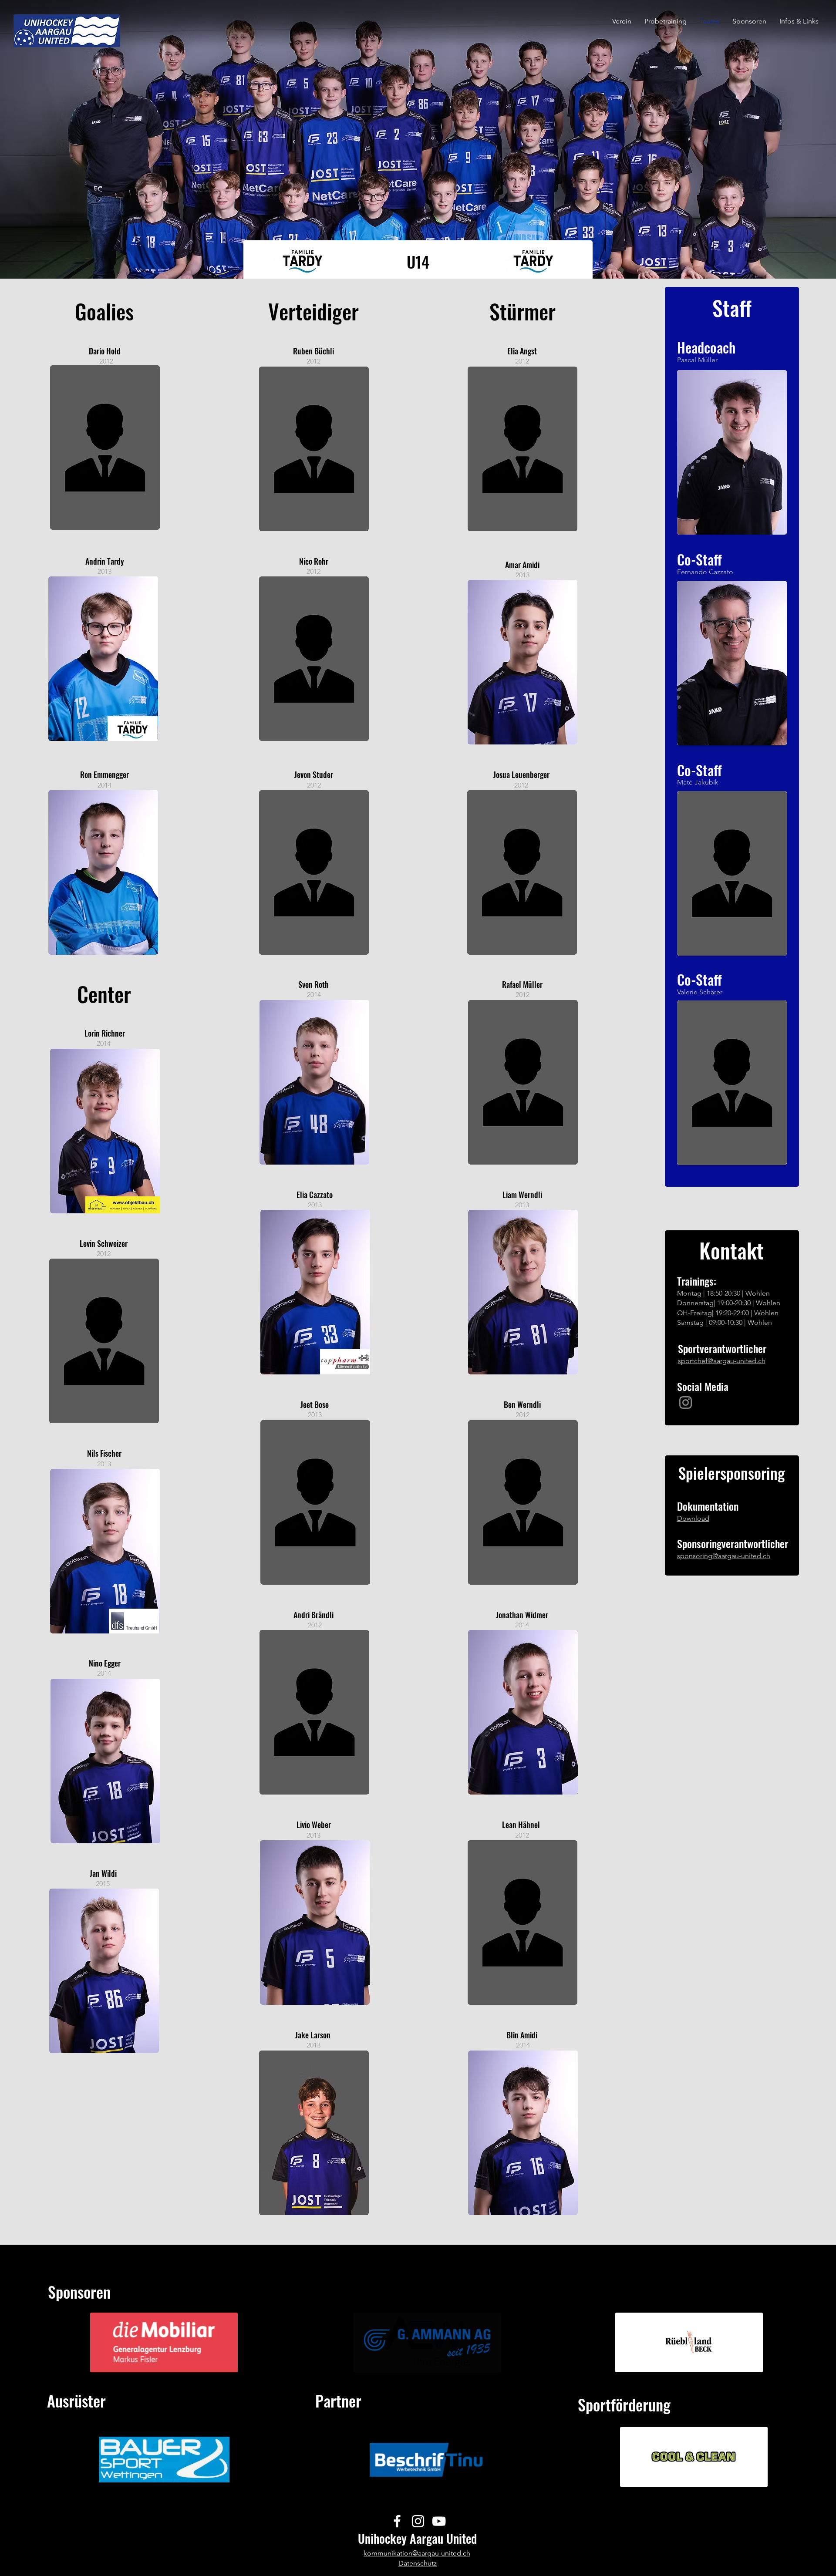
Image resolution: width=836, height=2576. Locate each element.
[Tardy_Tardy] (298, 264)
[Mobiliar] (164, 2360)
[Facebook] (397, 2521)
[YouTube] (439, 2521)
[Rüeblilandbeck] (682, 2360)
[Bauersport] (168, 2477)
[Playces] (675, 2360)
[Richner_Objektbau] (292, 264)
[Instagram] (686, 1402)
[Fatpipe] (161, 2477)
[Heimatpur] (689, 2360)
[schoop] (703, 2360)
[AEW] (424, 2360)
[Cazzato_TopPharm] (305, 264)
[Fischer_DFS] (312, 264)
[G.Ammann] (431, 2360)
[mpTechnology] (696, 2360)
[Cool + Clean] (689, 2474)
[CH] (697, 2474)
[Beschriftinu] (427, 2477)
